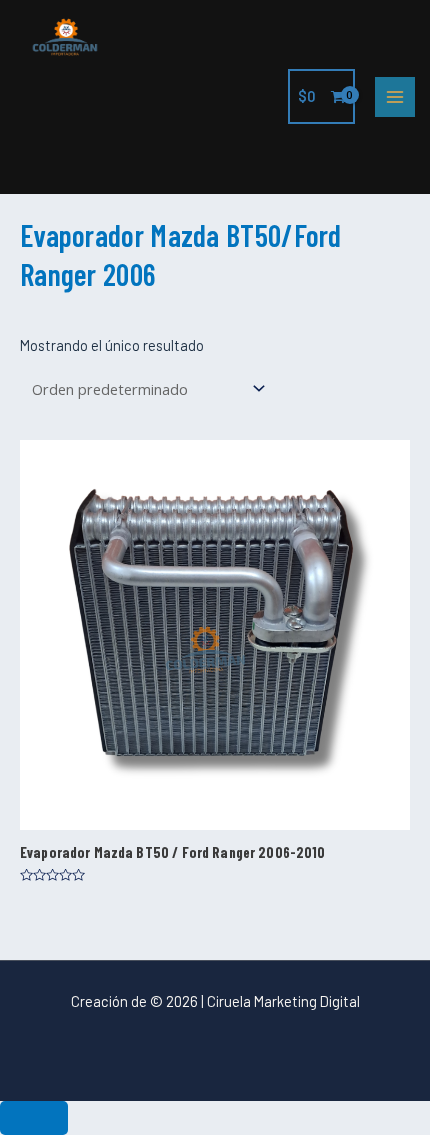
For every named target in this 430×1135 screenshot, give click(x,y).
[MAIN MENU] (395, 97)
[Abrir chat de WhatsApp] (34, 1118)
